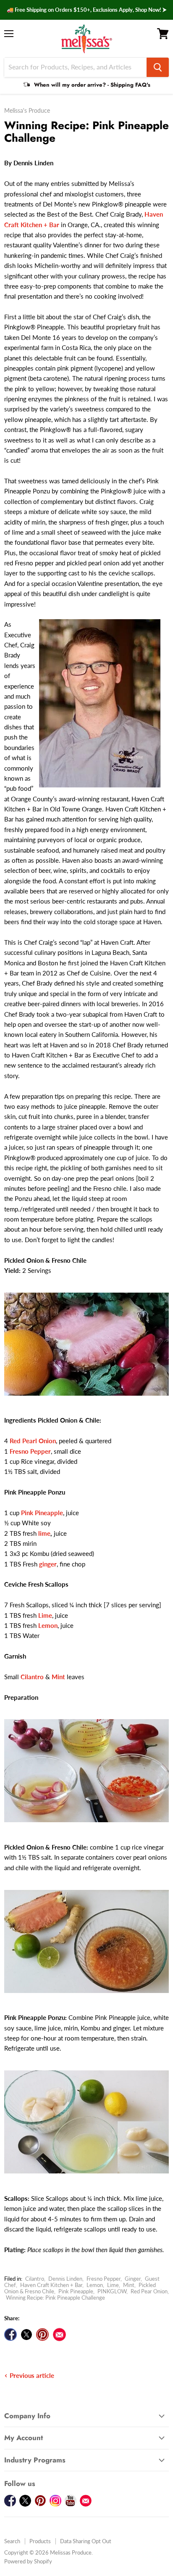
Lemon (95, 2285)
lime (44, 1533)
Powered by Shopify (28, 2561)
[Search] (158, 67)
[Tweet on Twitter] (26, 2335)
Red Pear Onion (149, 2291)
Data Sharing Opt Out (86, 2541)
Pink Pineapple (76, 2291)
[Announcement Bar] (86, 10)
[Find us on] (59, 2335)
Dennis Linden (65, 2279)
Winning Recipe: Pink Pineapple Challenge (55, 2298)
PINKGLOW (112, 2291)
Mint (129, 2285)
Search (12, 2541)
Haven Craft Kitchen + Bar (51, 2285)
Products (40, 2541)
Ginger (133, 2279)
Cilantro (35, 2279)
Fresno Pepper (104, 2279)
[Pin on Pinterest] (42, 2335)
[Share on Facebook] (10, 2335)
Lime (113, 2285)
